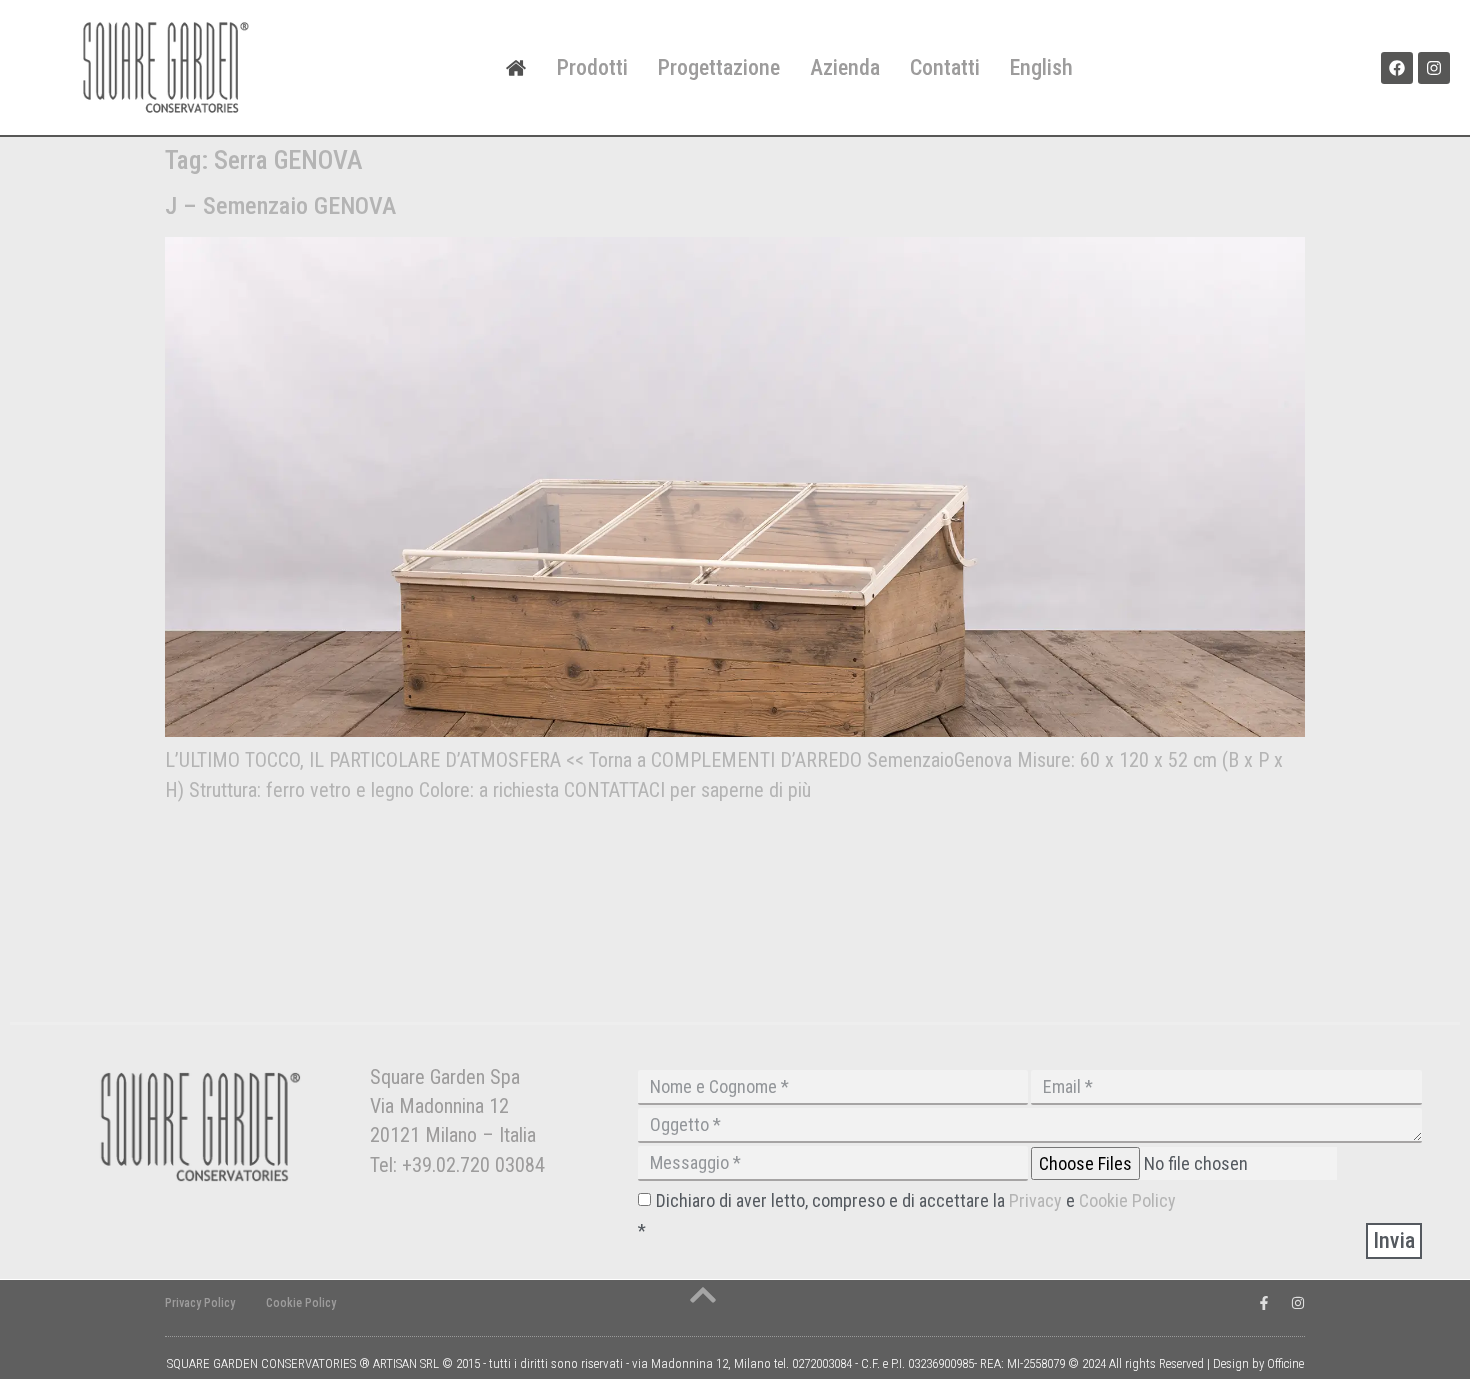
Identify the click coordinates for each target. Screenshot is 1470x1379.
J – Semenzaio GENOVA (280, 206)
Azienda (845, 67)
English (1041, 67)
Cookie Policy (1127, 1200)
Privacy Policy (200, 1303)
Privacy (1037, 1200)
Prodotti (592, 67)
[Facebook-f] (1264, 1303)
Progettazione (719, 67)
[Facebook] (1397, 68)
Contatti (945, 67)
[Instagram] (1434, 68)
